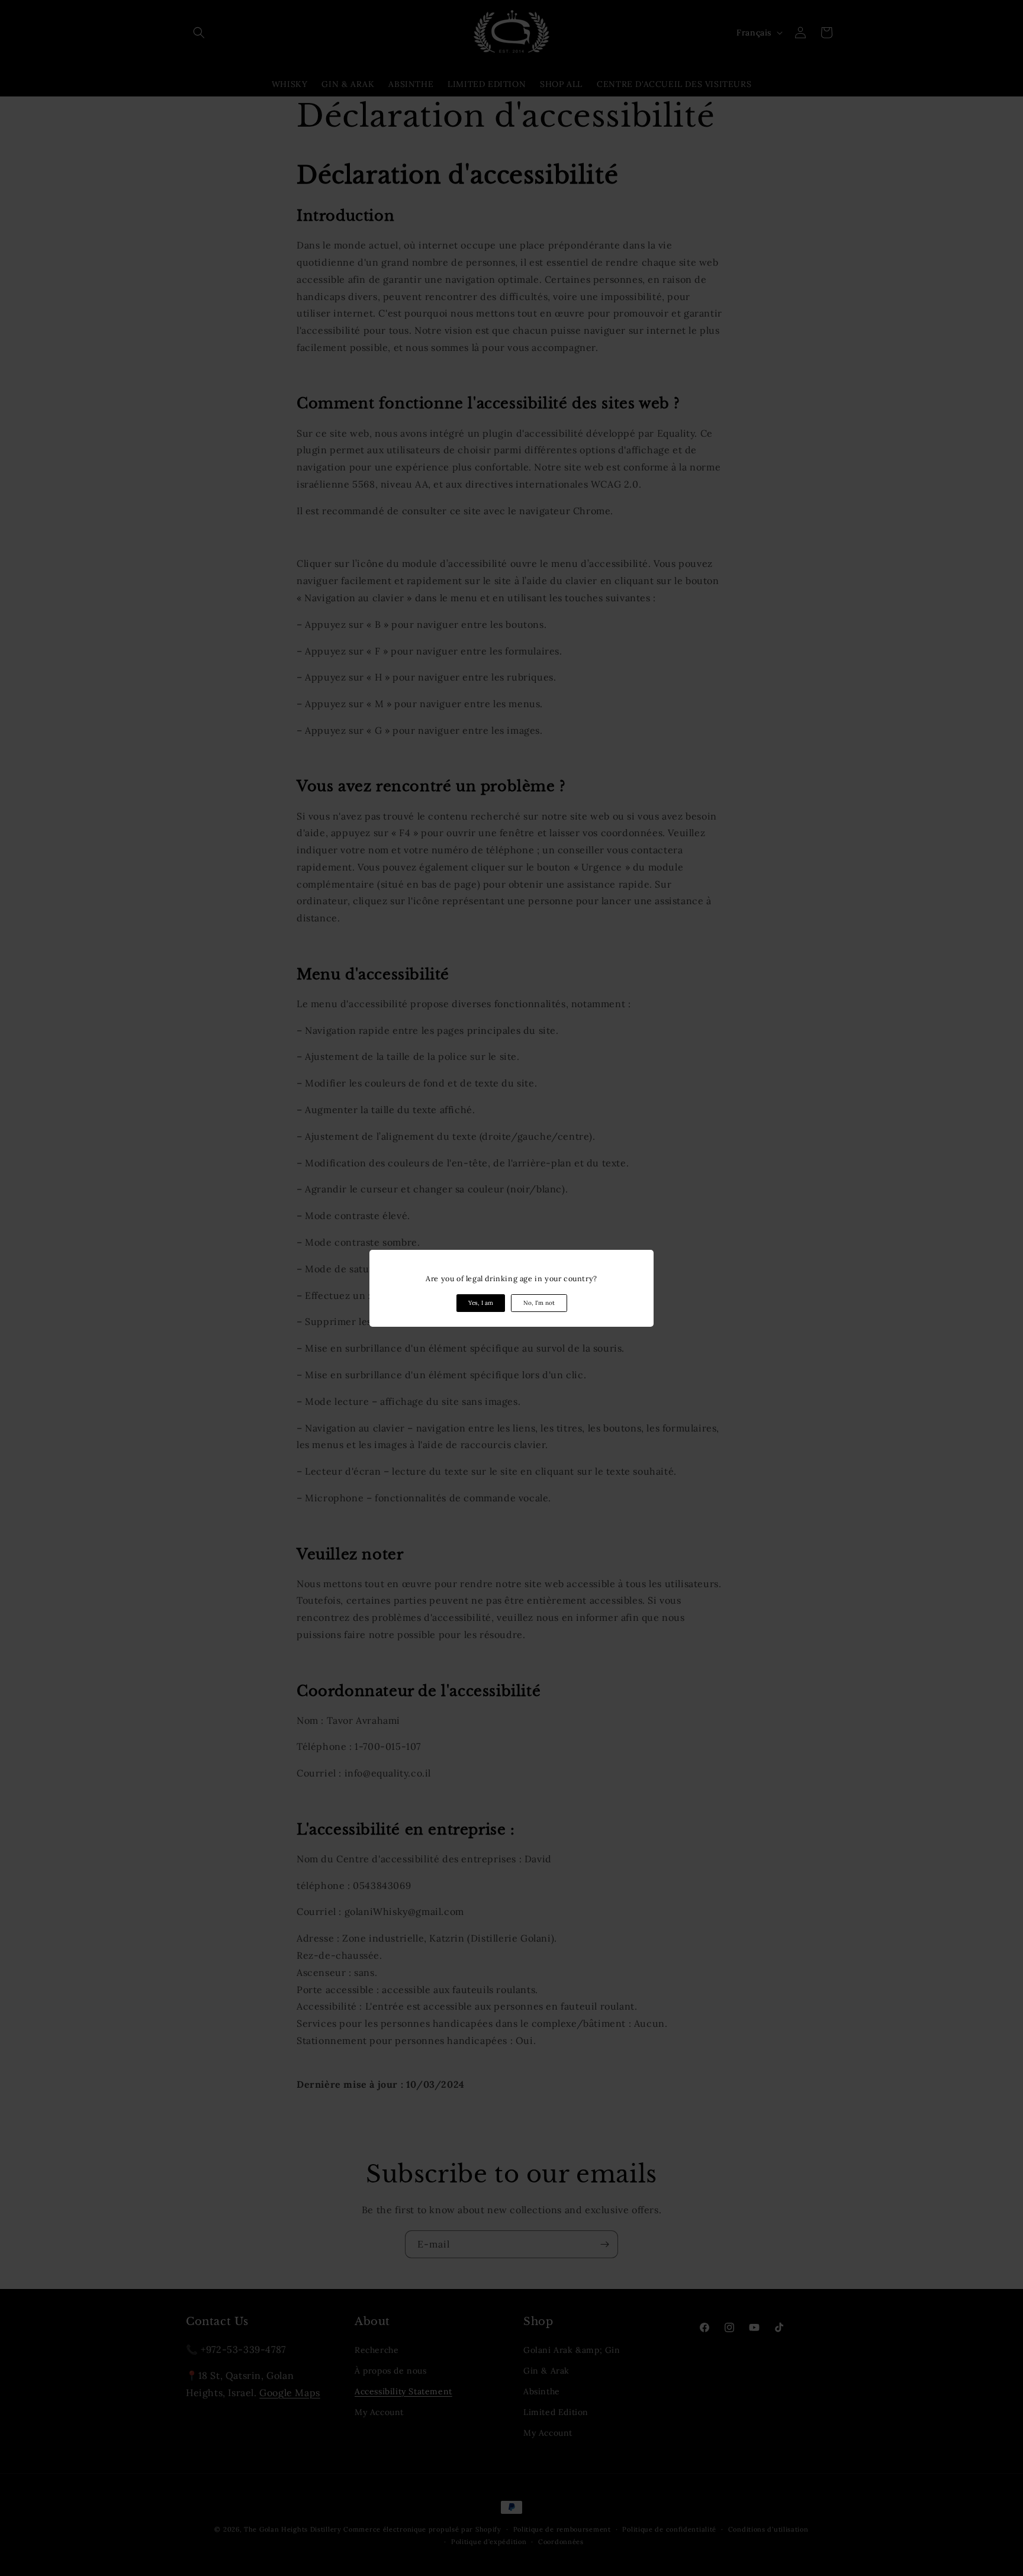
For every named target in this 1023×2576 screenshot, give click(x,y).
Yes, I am (481, 1303)
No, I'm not (539, 1303)
